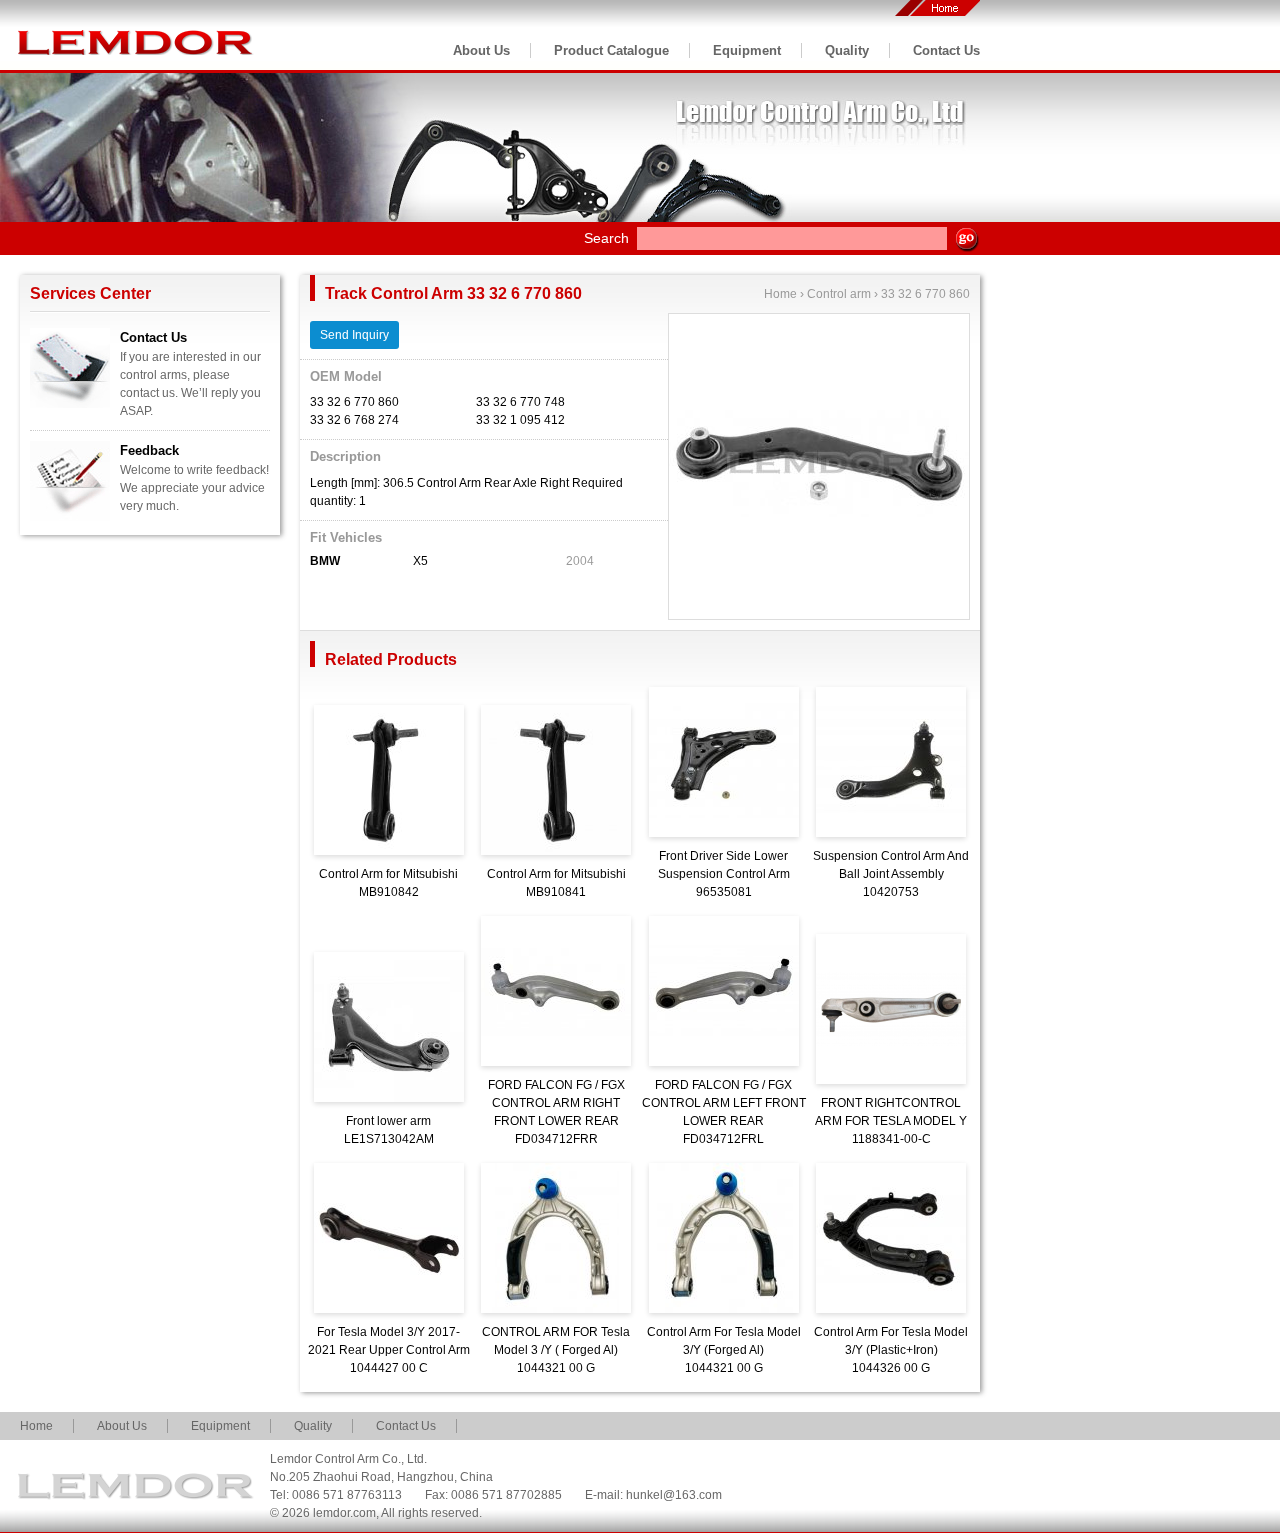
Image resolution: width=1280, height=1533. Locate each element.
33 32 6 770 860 (925, 294)
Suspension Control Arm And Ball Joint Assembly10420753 (891, 874)
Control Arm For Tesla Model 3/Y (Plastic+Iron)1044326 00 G (891, 1350)
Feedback (149, 450)
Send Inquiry (354, 335)
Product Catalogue (611, 50)
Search (606, 238)
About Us (481, 50)
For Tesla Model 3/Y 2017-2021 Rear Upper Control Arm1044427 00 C (389, 1350)
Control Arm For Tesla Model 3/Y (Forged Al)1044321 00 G (724, 1350)
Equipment (747, 50)
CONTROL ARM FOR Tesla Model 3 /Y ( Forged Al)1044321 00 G (556, 1350)
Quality (847, 50)
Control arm (839, 294)
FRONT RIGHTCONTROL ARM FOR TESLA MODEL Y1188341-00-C (891, 1121)
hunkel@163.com (674, 1495)
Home (780, 294)
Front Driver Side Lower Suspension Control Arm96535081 (724, 874)
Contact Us (946, 50)
